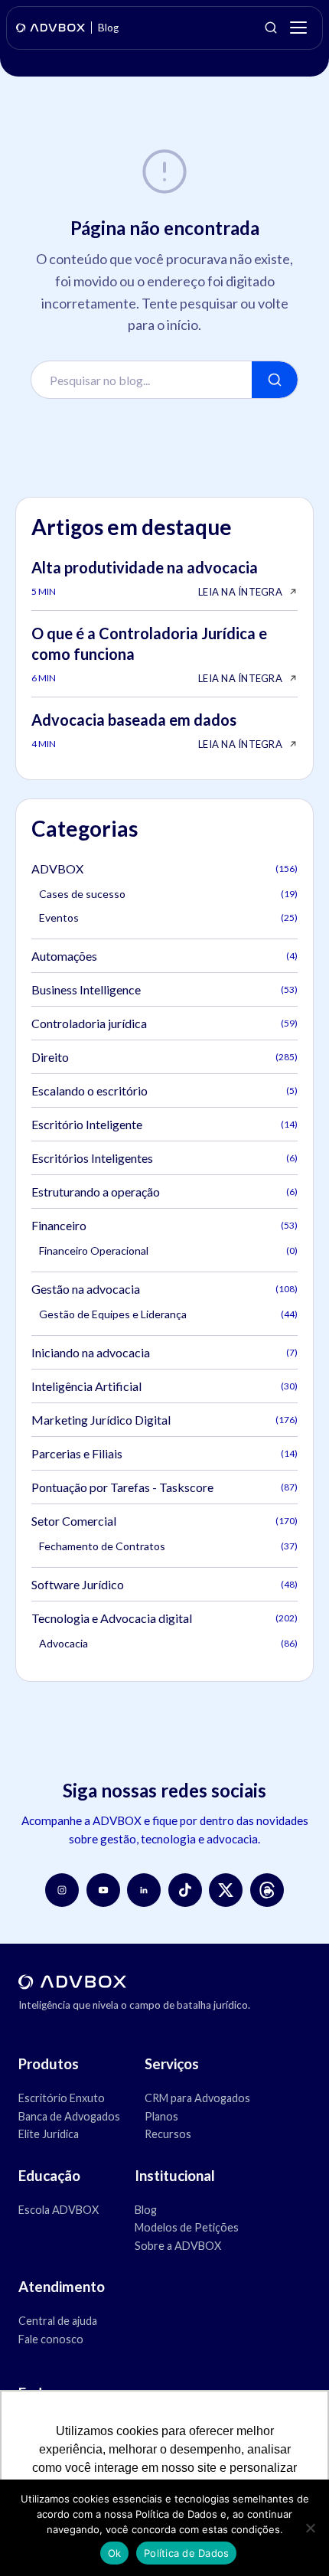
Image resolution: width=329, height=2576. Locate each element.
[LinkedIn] (144, 1890)
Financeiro (164, 1225)
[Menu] (298, 28)
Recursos (168, 2134)
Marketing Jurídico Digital (164, 1420)
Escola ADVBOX (59, 2210)
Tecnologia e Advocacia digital (164, 1618)
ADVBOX (164, 868)
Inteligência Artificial (164, 1386)
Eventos (168, 917)
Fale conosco (51, 2339)
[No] (310, 2528)
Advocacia (168, 1643)
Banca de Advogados (69, 2116)
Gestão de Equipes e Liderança (168, 1314)
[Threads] (267, 1890)
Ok (115, 2553)
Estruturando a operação (164, 1192)
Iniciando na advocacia (164, 1352)
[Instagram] (62, 1890)
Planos (161, 2116)
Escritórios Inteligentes (164, 1158)
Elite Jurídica (49, 2134)
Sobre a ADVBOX (178, 2246)
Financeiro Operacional (168, 1250)
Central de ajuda (58, 2321)
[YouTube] (103, 1890)
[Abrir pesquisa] (271, 28)
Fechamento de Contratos (168, 1546)
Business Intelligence (164, 989)
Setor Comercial (164, 1521)
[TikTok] (185, 1890)
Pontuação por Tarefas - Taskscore (164, 1487)
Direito (164, 1057)
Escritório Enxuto (62, 2098)
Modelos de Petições (187, 2227)
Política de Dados (186, 2553)
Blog (146, 2210)
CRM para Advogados (197, 2098)
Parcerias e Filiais (164, 1453)
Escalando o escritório (164, 1090)
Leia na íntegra (240, 592)
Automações (164, 956)
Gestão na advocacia (164, 1289)
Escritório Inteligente (164, 1124)
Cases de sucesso (168, 894)
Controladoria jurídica (164, 1023)
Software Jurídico (164, 1584)
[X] (226, 1890)
